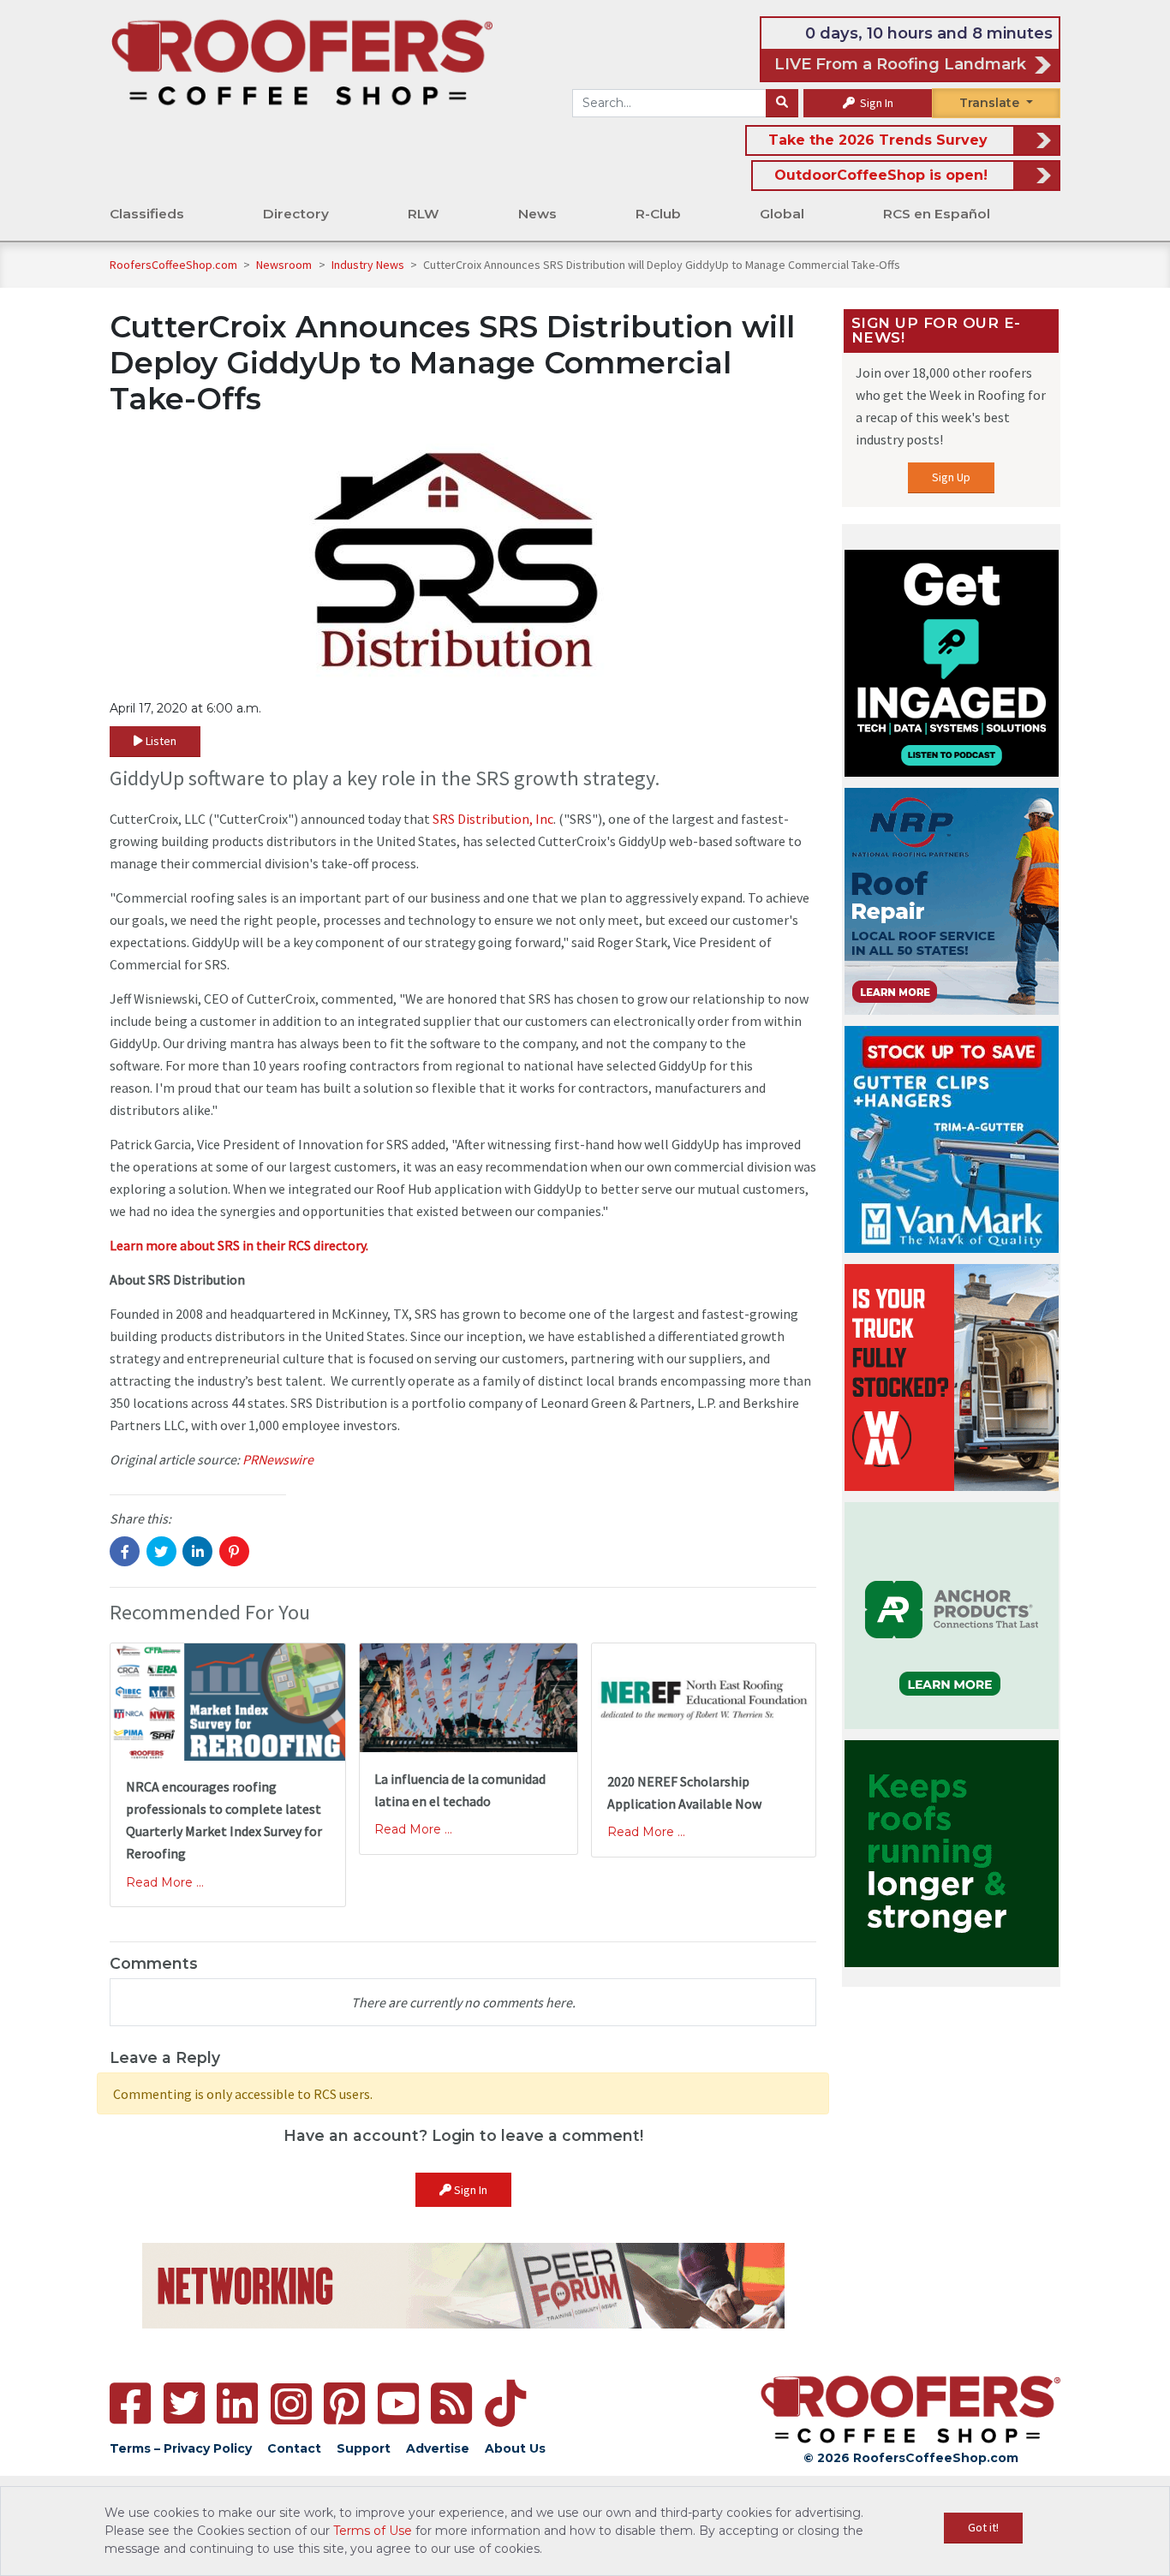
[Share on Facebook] (125, 1551)
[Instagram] (291, 2404)
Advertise (438, 2448)
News (537, 214)
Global (782, 214)
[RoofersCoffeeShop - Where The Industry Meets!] (302, 61)
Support (364, 2448)
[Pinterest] (344, 2403)
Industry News (369, 265)
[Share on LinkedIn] (197, 1551)
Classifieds (147, 214)
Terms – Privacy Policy (181, 2448)
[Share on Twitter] (161, 1551)
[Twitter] (184, 2403)
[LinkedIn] (237, 2403)
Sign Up (951, 477)
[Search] (782, 104)
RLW (424, 214)
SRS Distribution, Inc (493, 819)
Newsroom (285, 265)
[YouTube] (398, 2403)
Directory (296, 214)
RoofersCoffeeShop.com (173, 265)
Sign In (875, 103)
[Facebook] (130, 2403)
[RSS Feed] (451, 2403)
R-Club (658, 214)
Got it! (983, 2527)
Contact (294, 2448)
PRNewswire (278, 1459)
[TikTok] (505, 2403)
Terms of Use (373, 2531)
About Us (515, 2448)
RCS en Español (937, 214)
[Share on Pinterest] (234, 1551)
